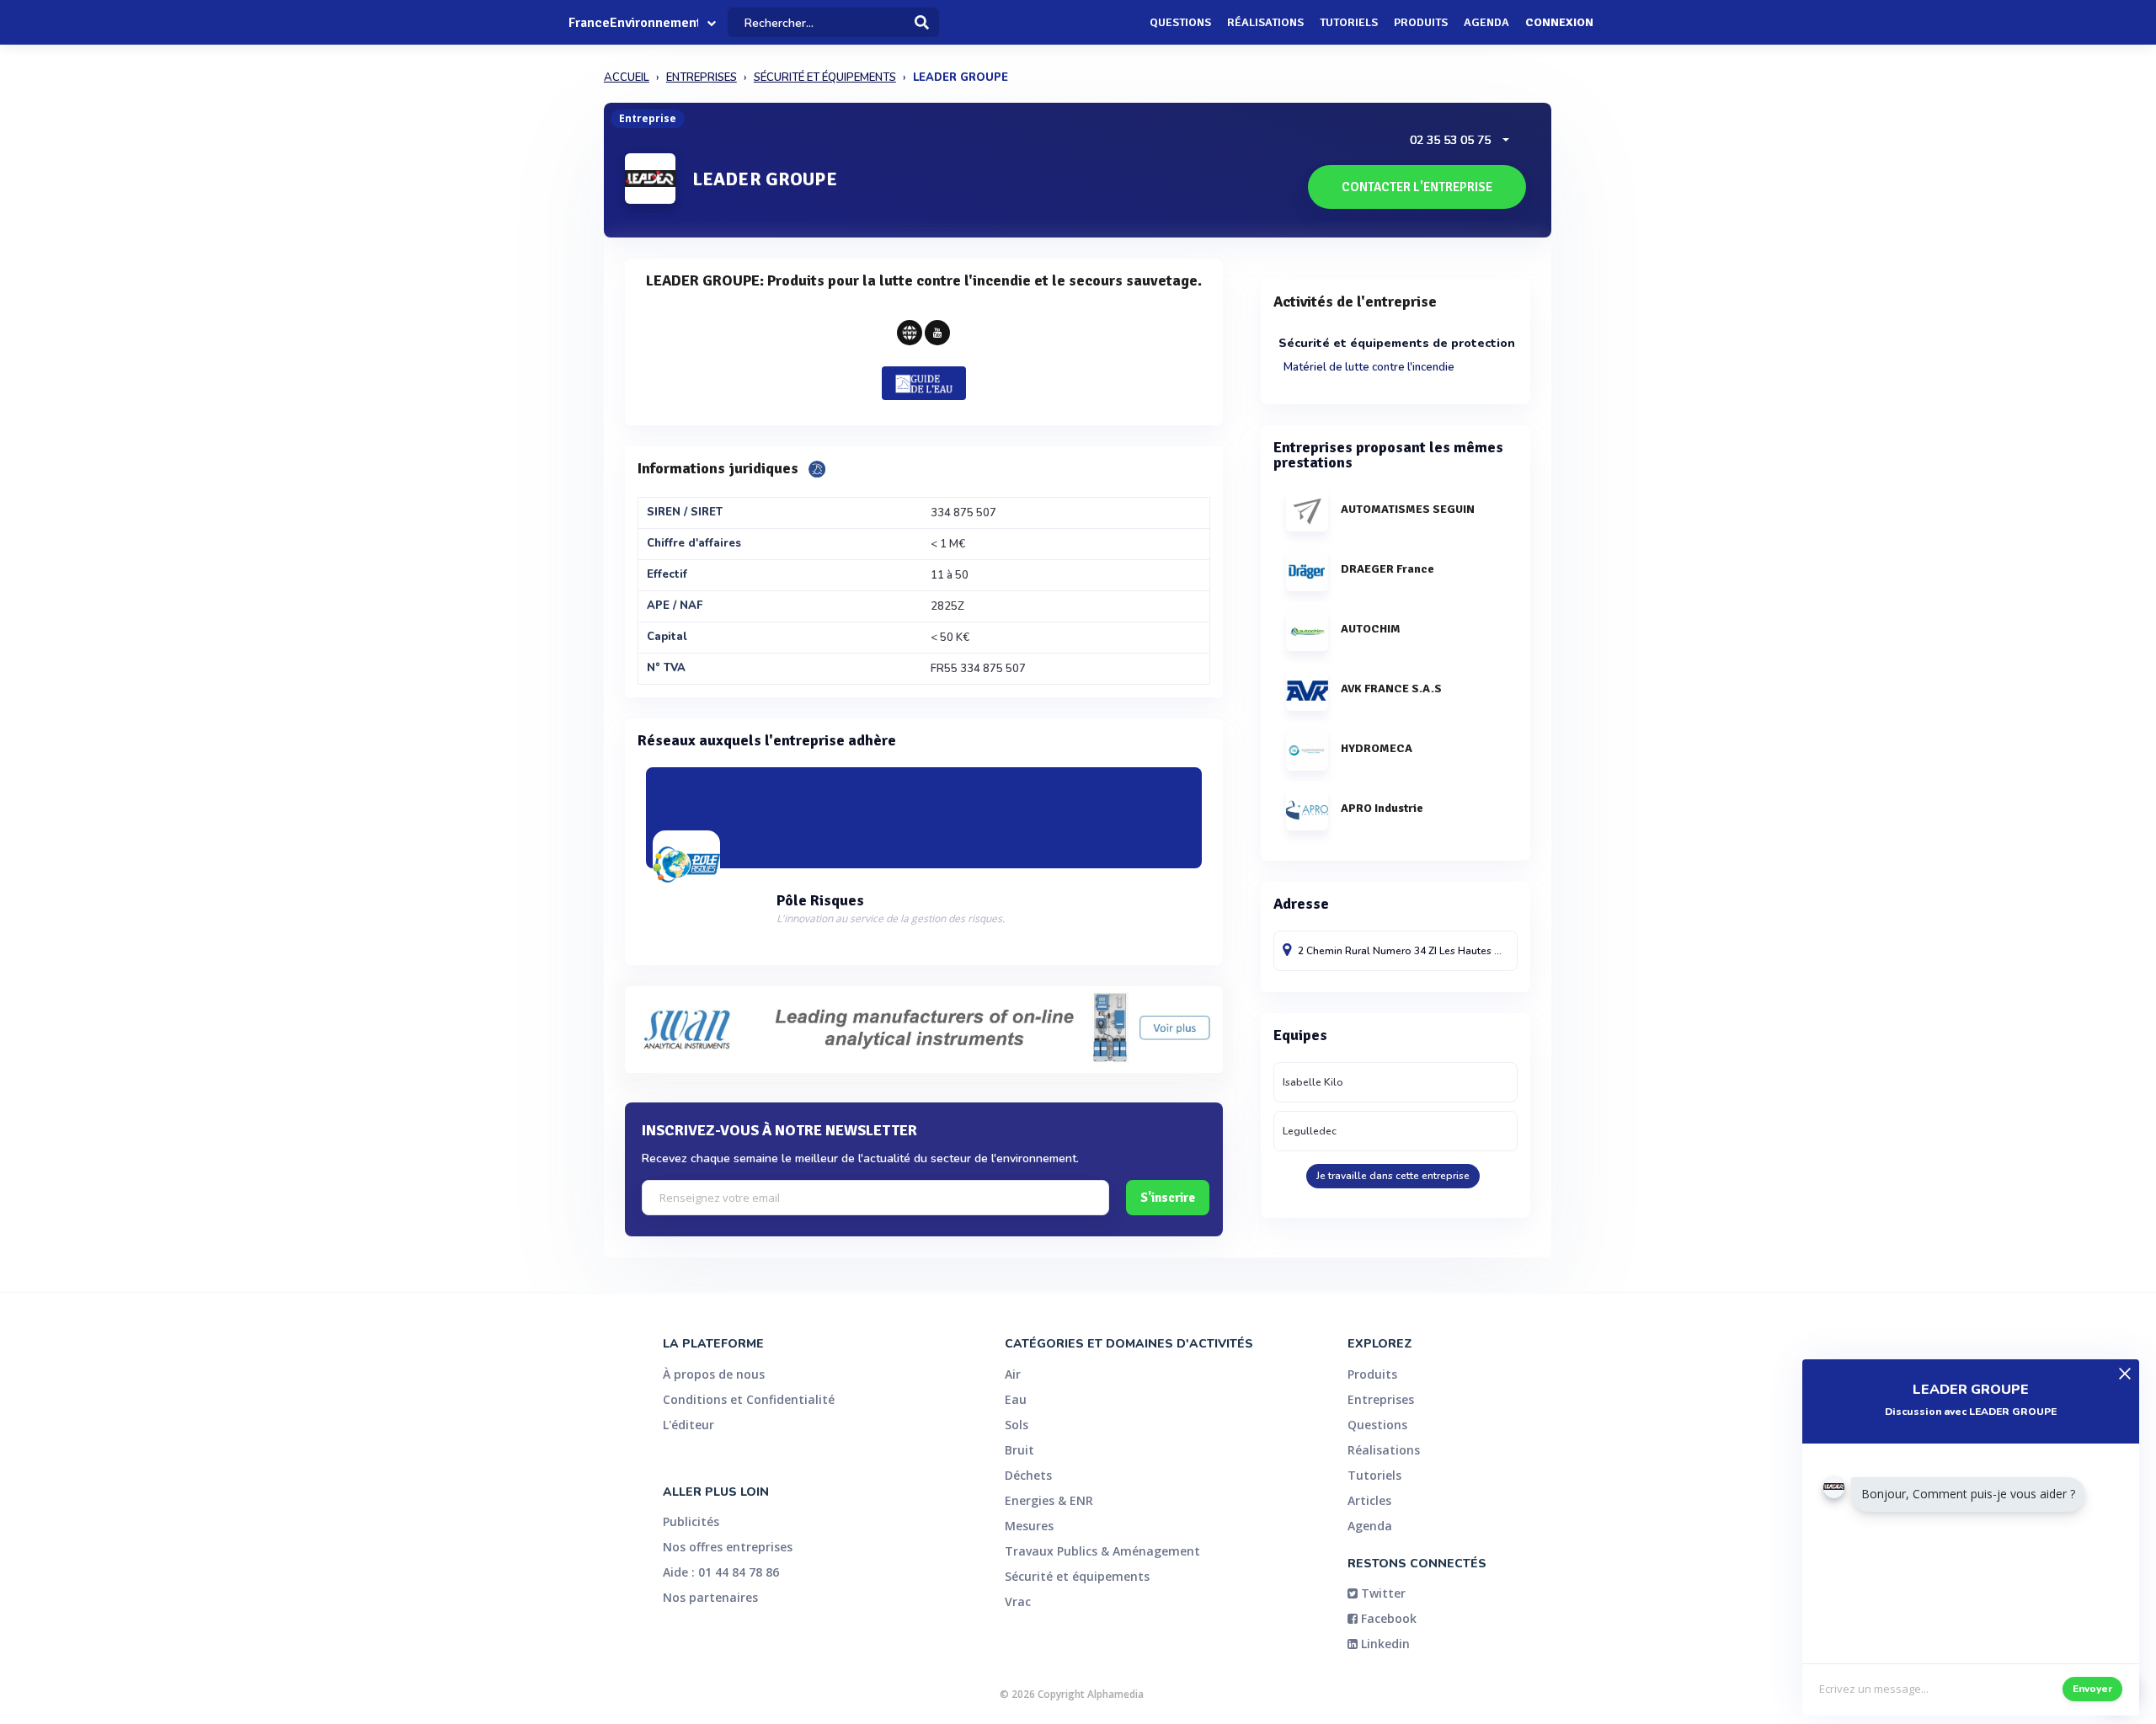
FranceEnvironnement (633, 23)
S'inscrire (1168, 1198)
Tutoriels (1349, 22)
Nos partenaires (710, 1597)
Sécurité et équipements (1077, 1576)
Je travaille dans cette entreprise (1393, 1176)
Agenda (1486, 22)
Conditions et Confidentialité (749, 1399)
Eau (1016, 1399)
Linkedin (1384, 1644)
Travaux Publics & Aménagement (1102, 1551)
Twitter (1382, 1593)
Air (1013, 1374)
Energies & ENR (1049, 1500)
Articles (1369, 1500)
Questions (1180, 22)
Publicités (691, 1521)
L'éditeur (688, 1425)
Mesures (1029, 1526)
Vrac (1018, 1601)
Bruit (1019, 1450)
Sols (1017, 1425)
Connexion (1559, 22)
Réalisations (1265, 22)
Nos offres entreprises (728, 1547)
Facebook (1387, 1618)
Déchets (1028, 1475)
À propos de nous (714, 1374)
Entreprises (1381, 1399)
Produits (1421, 22)
